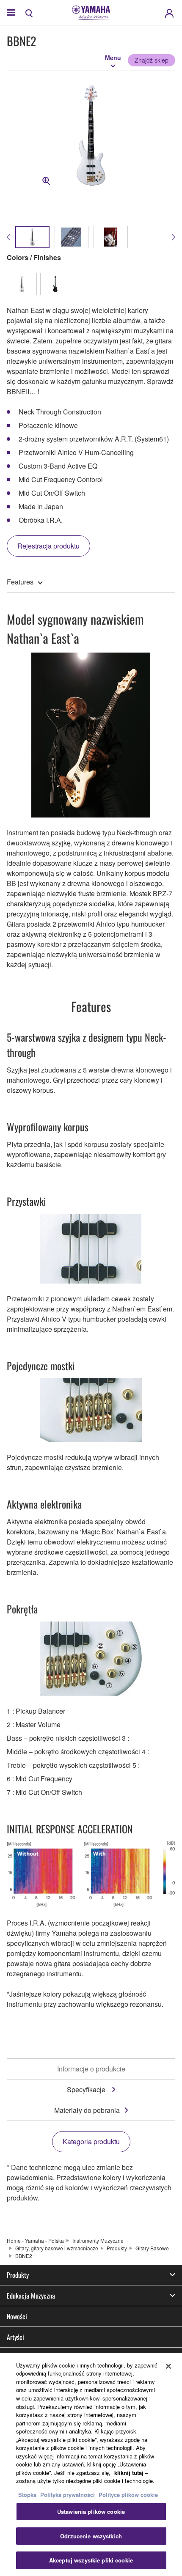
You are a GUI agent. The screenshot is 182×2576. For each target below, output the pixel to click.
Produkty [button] (18, 2275)
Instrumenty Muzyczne (98, 2240)
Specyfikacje (87, 2089)
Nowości (17, 2316)
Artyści (15, 2337)
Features (20, 582)
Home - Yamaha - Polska (35, 2240)
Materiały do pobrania (87, 2110)
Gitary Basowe (152, 2248)
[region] (91, 2464)
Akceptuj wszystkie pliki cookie (91, 2560)
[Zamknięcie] (168, 2366)
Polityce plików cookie (128, 2495)
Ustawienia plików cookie (91, 2512)
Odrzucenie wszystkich (91, 2536)
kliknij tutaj (129, 2473)
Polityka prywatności (68, 2495)
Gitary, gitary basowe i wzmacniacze (57, 2248)
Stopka (28, 2495)
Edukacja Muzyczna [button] (31, 2296)
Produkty (117, 2248)
